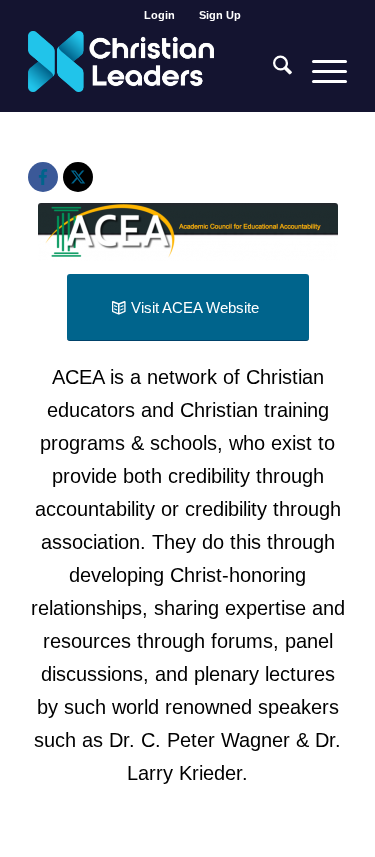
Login (159, 15)
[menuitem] (160, 15)
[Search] (272, 71)
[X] (78, 177)
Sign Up (220, 15)
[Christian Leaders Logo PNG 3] (155, 71)
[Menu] (319, 71)
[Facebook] (43, 177)
